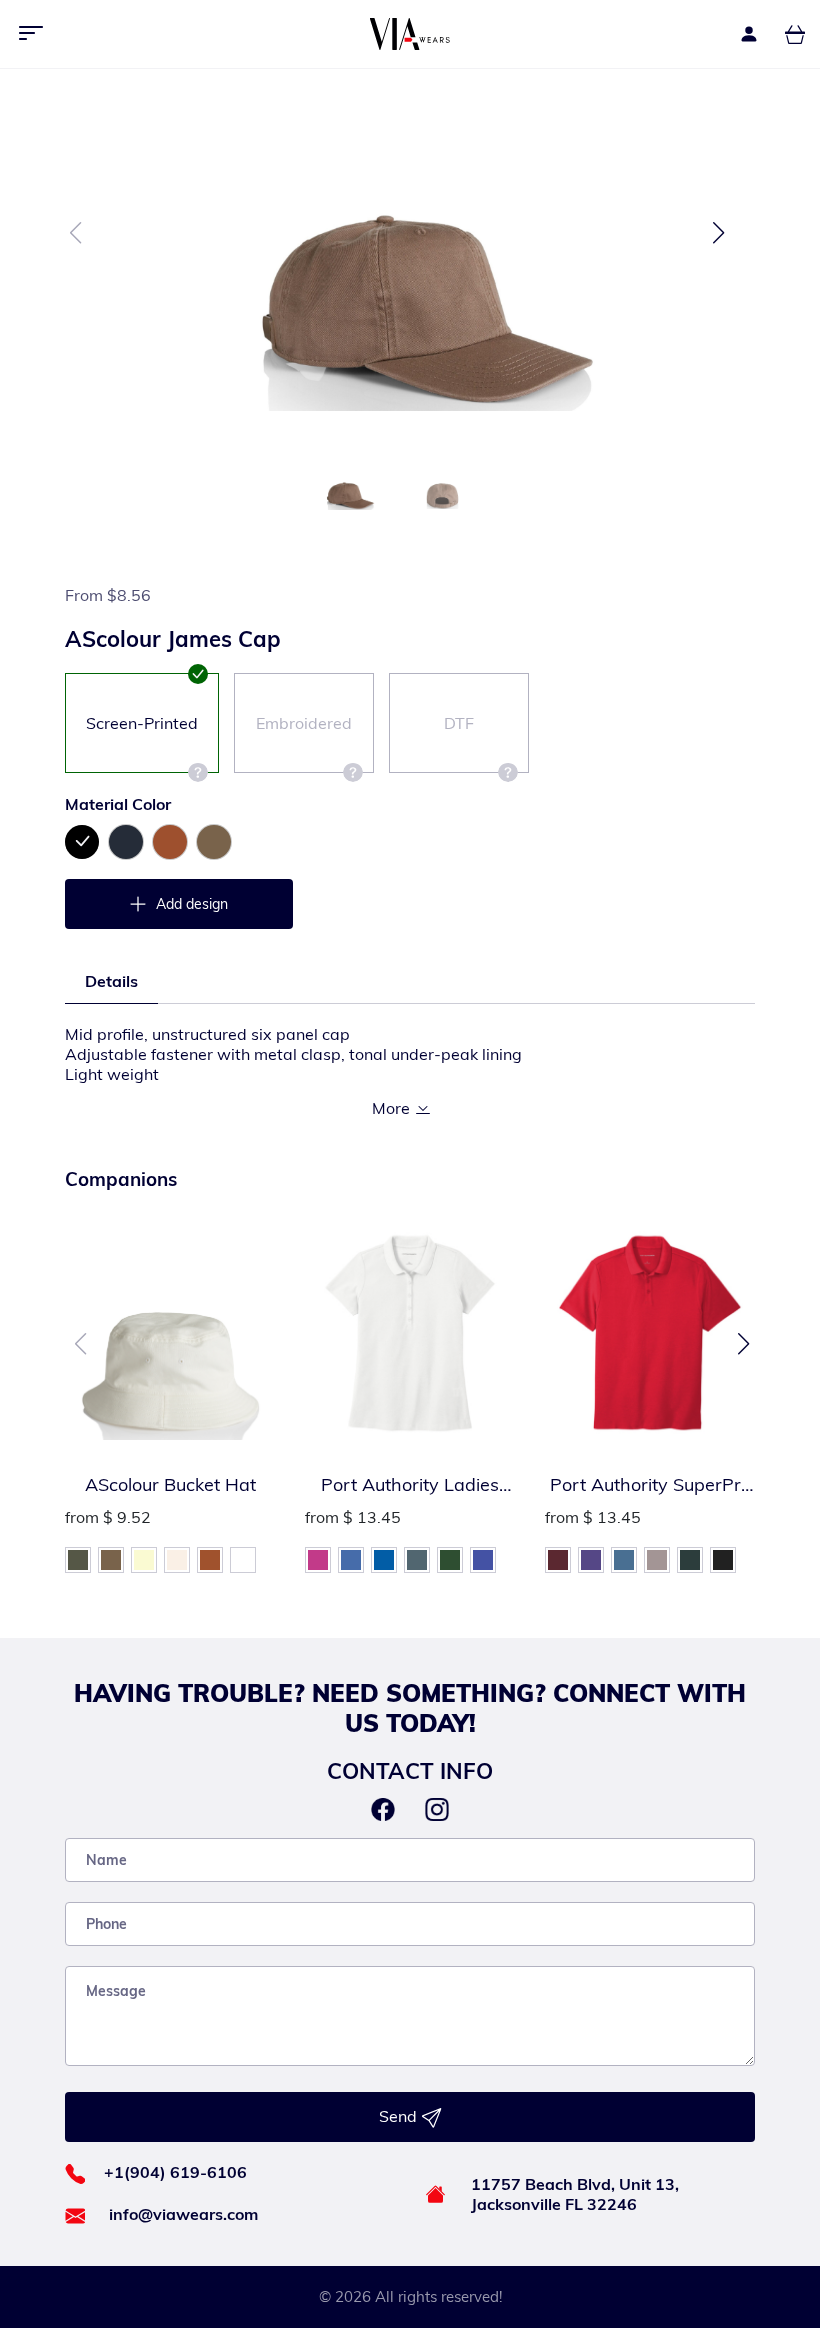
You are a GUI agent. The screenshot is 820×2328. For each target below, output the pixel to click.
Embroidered (304, 723)
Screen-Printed (142, 723)
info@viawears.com (183, 2214)
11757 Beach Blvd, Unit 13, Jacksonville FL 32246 (575, 2194)
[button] (718, 233)
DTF (459, 723)
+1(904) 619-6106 (175, 2172)
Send (400, 2116)
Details (111, 981)
